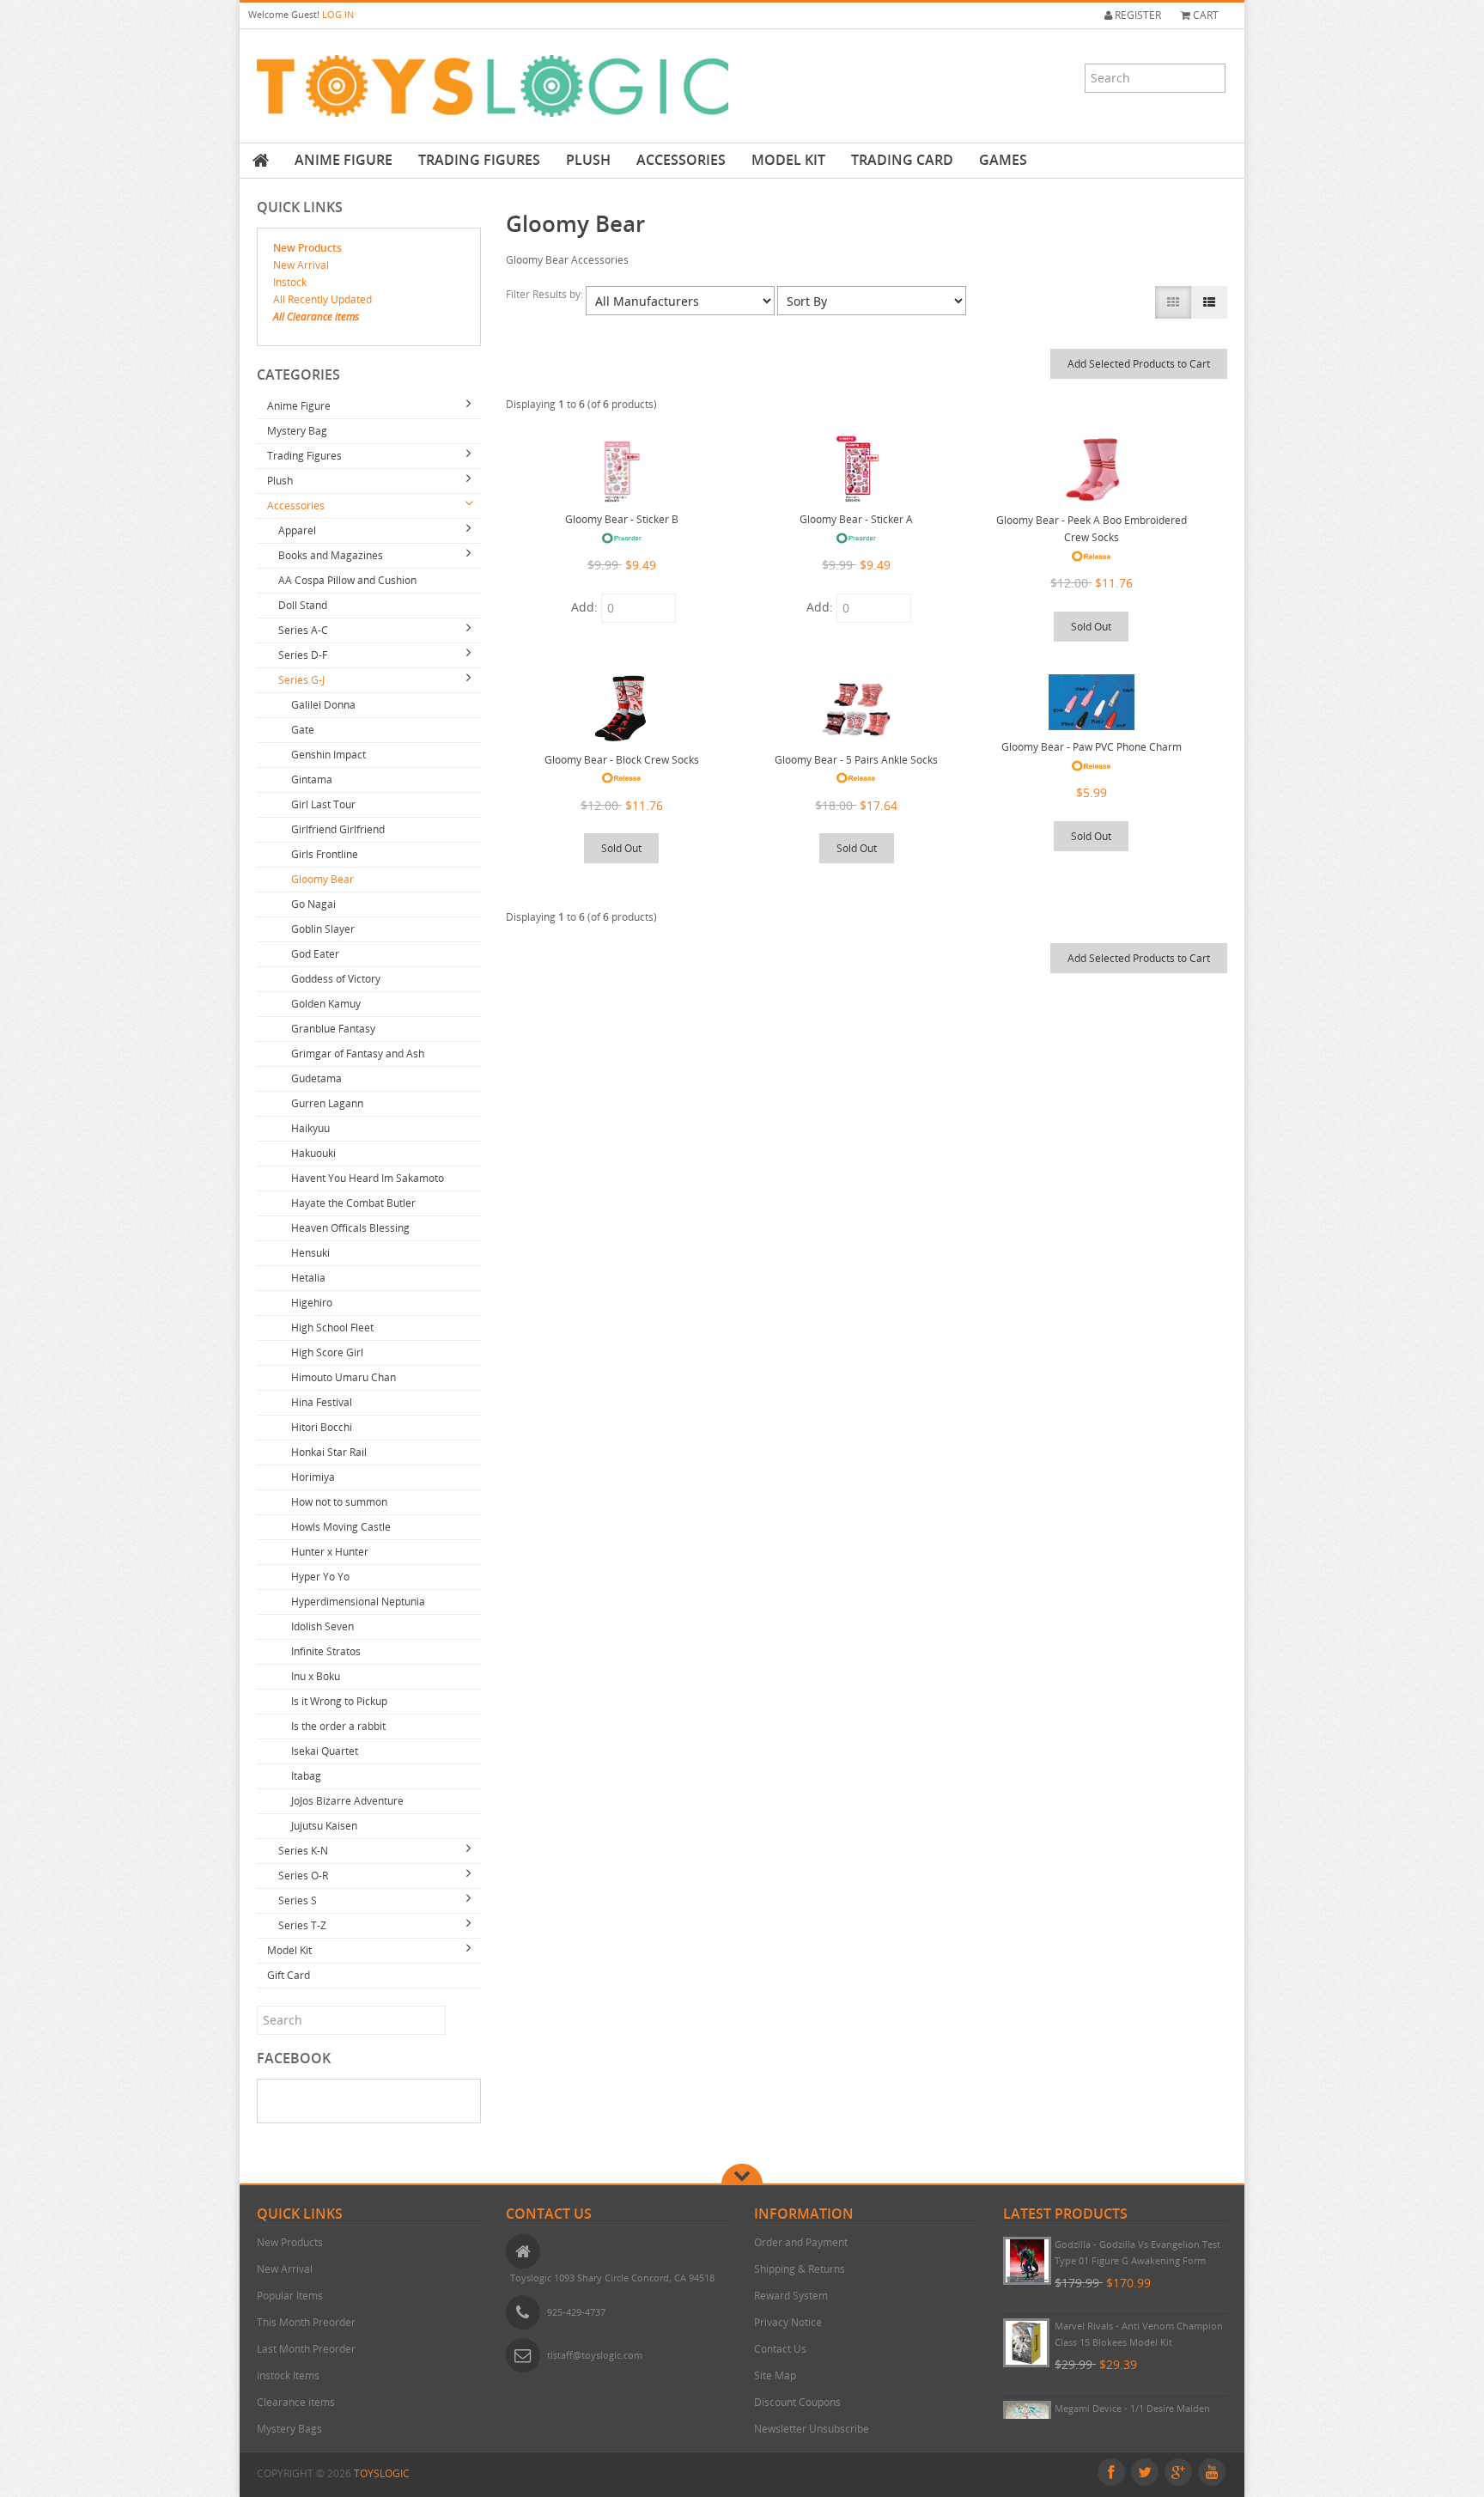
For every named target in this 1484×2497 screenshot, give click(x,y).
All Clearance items (316, 317)
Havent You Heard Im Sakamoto (368, 1178)
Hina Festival (322, 1402)
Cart (1204, 15)
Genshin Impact (328, 755)
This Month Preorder (306, 2322)
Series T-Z (302, 1925)
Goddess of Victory (336, 979)
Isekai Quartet (325, 1751)
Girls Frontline (325, 854)
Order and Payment (801, 2242)
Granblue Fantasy (333, 1029)
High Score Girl (327, 1352)
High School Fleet (332, 1328)
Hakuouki (313, 1153)
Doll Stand (303, 605)
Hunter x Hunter (330, 1552)
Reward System (791, 2296)
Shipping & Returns (800, 2269)
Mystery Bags (289, 2429)
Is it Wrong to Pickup (339, 1701)
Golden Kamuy (326, 1004)
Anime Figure (344, 160)
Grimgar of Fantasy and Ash (358, 1054)
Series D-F (303, 655)
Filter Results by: (546, 294)
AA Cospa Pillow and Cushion (347, 580)
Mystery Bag (297, 431)
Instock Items (288, 2375)
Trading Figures (479, 160)
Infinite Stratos (326, 1651)
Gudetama (316, 1078)
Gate (303, 730)
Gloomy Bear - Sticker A (856, 519)
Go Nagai (313, 904)
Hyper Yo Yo (320, 1577)
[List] (1209, 302)
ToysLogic (382, 2473)
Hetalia (308, 1278)
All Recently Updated (322, 299)
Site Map (775, 2375)
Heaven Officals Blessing (350, 1228)
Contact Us (780, 2349)
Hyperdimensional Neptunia (358, 1602)
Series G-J (301, 680)
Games (1003, 160)
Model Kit (788, 160)
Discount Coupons (797, 2402)
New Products (307, 248)
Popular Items (290, 2296)
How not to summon (339, 1502)
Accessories (681, 160)
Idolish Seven (322, 1626)
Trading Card (902, 160)
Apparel (297, 530)
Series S (298, 1900)
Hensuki (310, 1253)
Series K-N (303, 1851)
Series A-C (303, 630)
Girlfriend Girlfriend (338, 829)
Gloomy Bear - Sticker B (622, 519)
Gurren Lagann (327, 1103)
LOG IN (338, 14)
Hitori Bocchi (322, 1427)
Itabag (306, 1776)
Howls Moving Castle (341, 1527)
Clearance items (296, 2402)
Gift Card (289, 1975)
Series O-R (303, 1876)
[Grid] (1173, 302)
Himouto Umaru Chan (344, 1377)
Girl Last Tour (323, 804)
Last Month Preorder (306, 2349)
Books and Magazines (331, 555)
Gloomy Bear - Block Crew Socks (622, 760)
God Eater (315, 954)
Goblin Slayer (323, 929)
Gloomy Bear (322, 879)
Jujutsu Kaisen (324, 1826)
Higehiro (312, 1303)
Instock (290, 282)
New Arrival (301, 265)
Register (1137, 15)
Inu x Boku (316, 1676)
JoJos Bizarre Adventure (347, 1801)
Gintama (312, 780)
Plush (588, 160)
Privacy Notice (788, 2322)
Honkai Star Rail (329, 1452)
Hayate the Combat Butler (353, 1203)
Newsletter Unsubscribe (812, 2429)
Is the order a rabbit (338, 1726)
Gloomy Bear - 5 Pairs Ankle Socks (856, 760)
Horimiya (313, 1477)
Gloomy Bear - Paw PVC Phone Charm (1092, 747)
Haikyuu (310, 1128)
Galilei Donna (323, 705)
